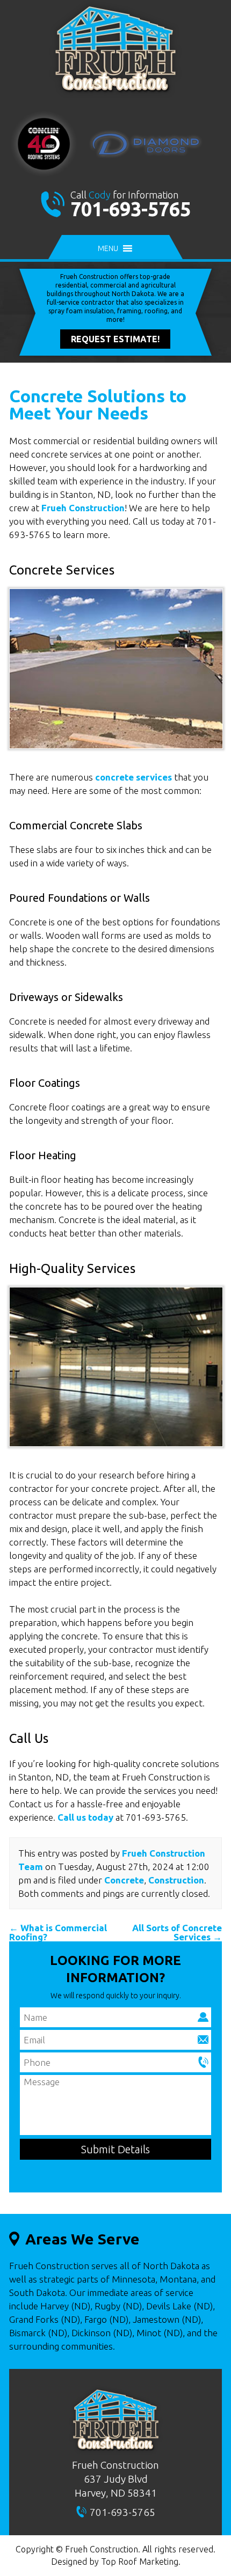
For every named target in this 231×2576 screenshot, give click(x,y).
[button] (108, 248)
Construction (176, 1880)
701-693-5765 (131, 209)
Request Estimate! (115, 339)
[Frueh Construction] (115, 95)
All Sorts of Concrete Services (177, 1932)
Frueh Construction (83, 508)
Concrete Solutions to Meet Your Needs (98, 404)
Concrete (124, 1880)
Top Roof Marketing (140, 2562)
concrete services (133, 777)
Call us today (85, 1817)
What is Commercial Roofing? (58, 1932)
